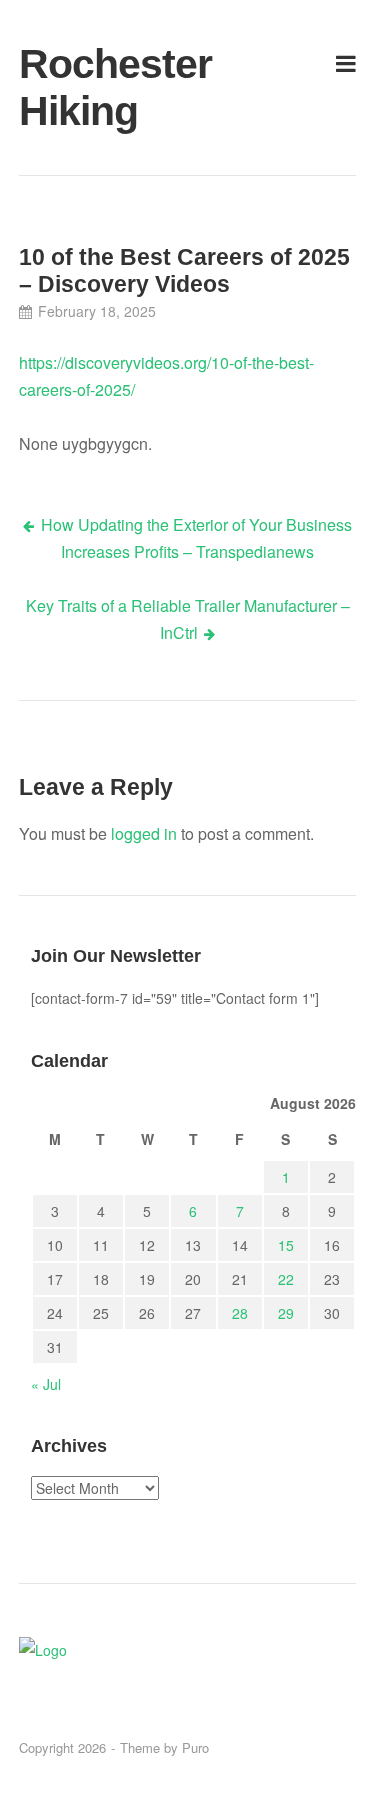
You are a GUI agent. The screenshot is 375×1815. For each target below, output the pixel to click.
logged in (144, 833)
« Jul (46, 1384)
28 (240, 1313)
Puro (195, 1747)
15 (286, 1245)
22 (286, 1279)
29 (286, 1313)
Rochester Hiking (73, 87)
